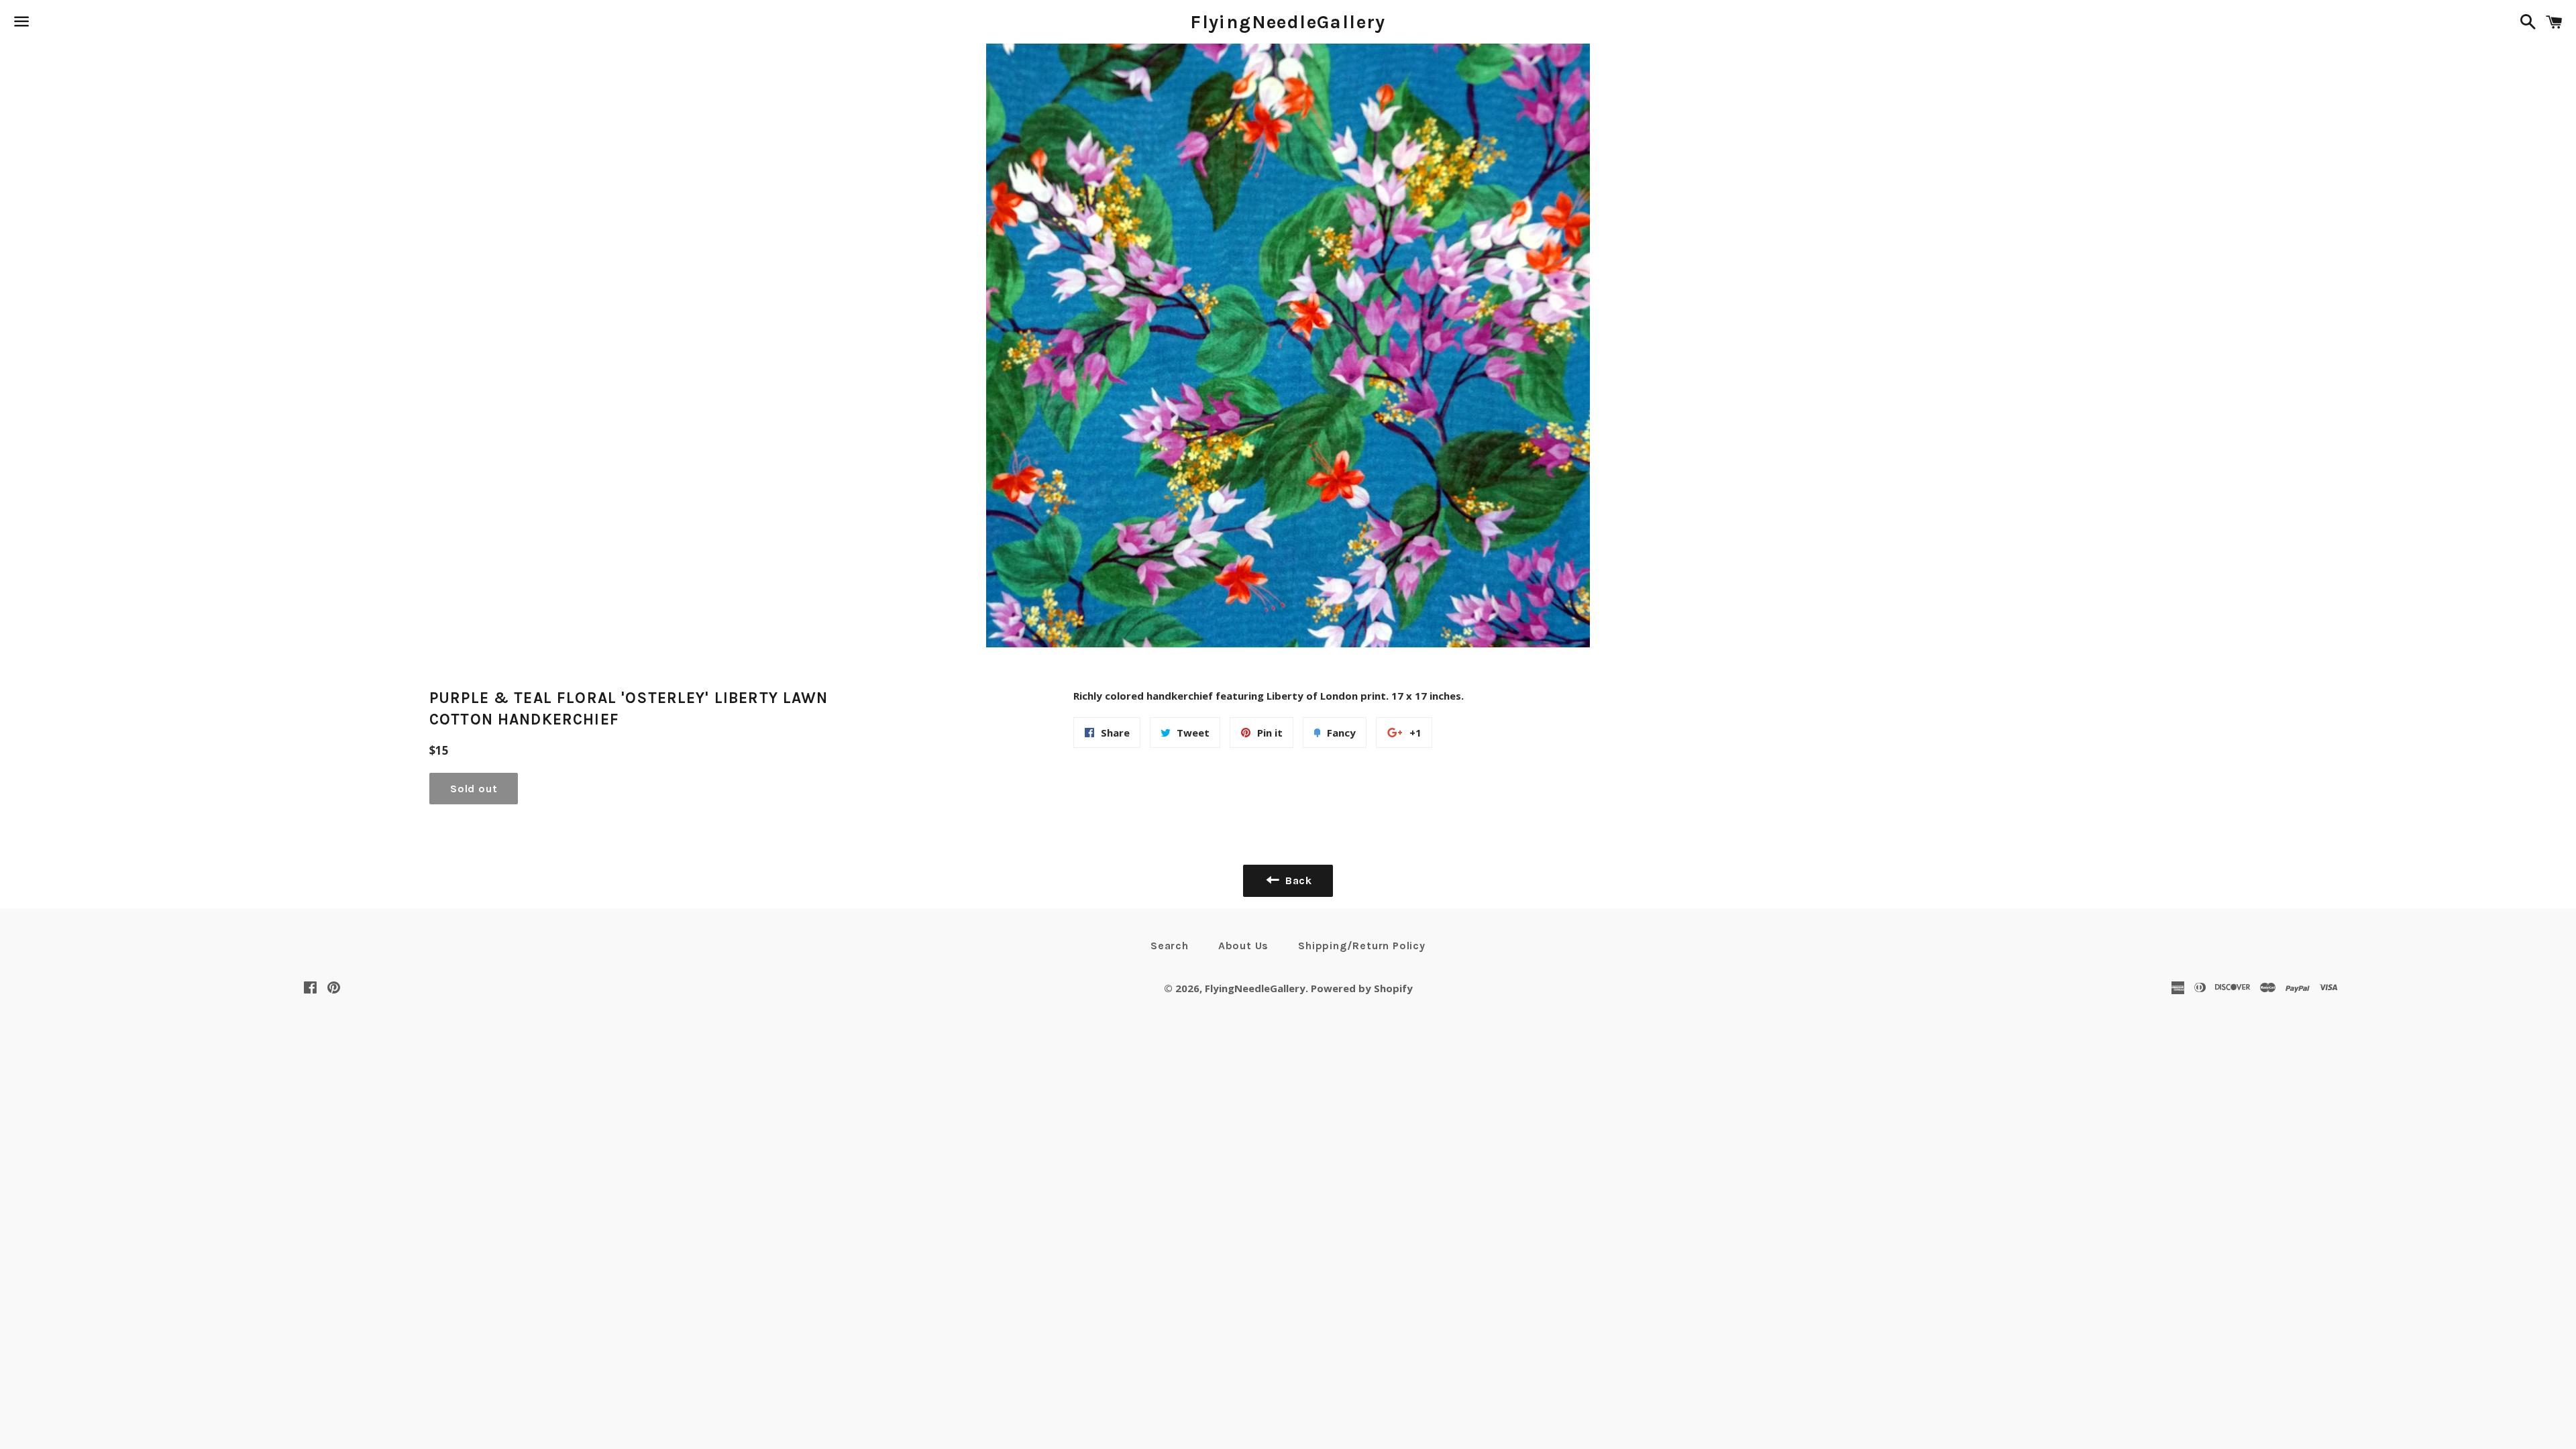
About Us (1243, 946)
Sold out (474, 789)
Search (1170, 946)
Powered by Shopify (1362, 988)
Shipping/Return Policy (1362, 946)
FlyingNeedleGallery (1288, 22)
